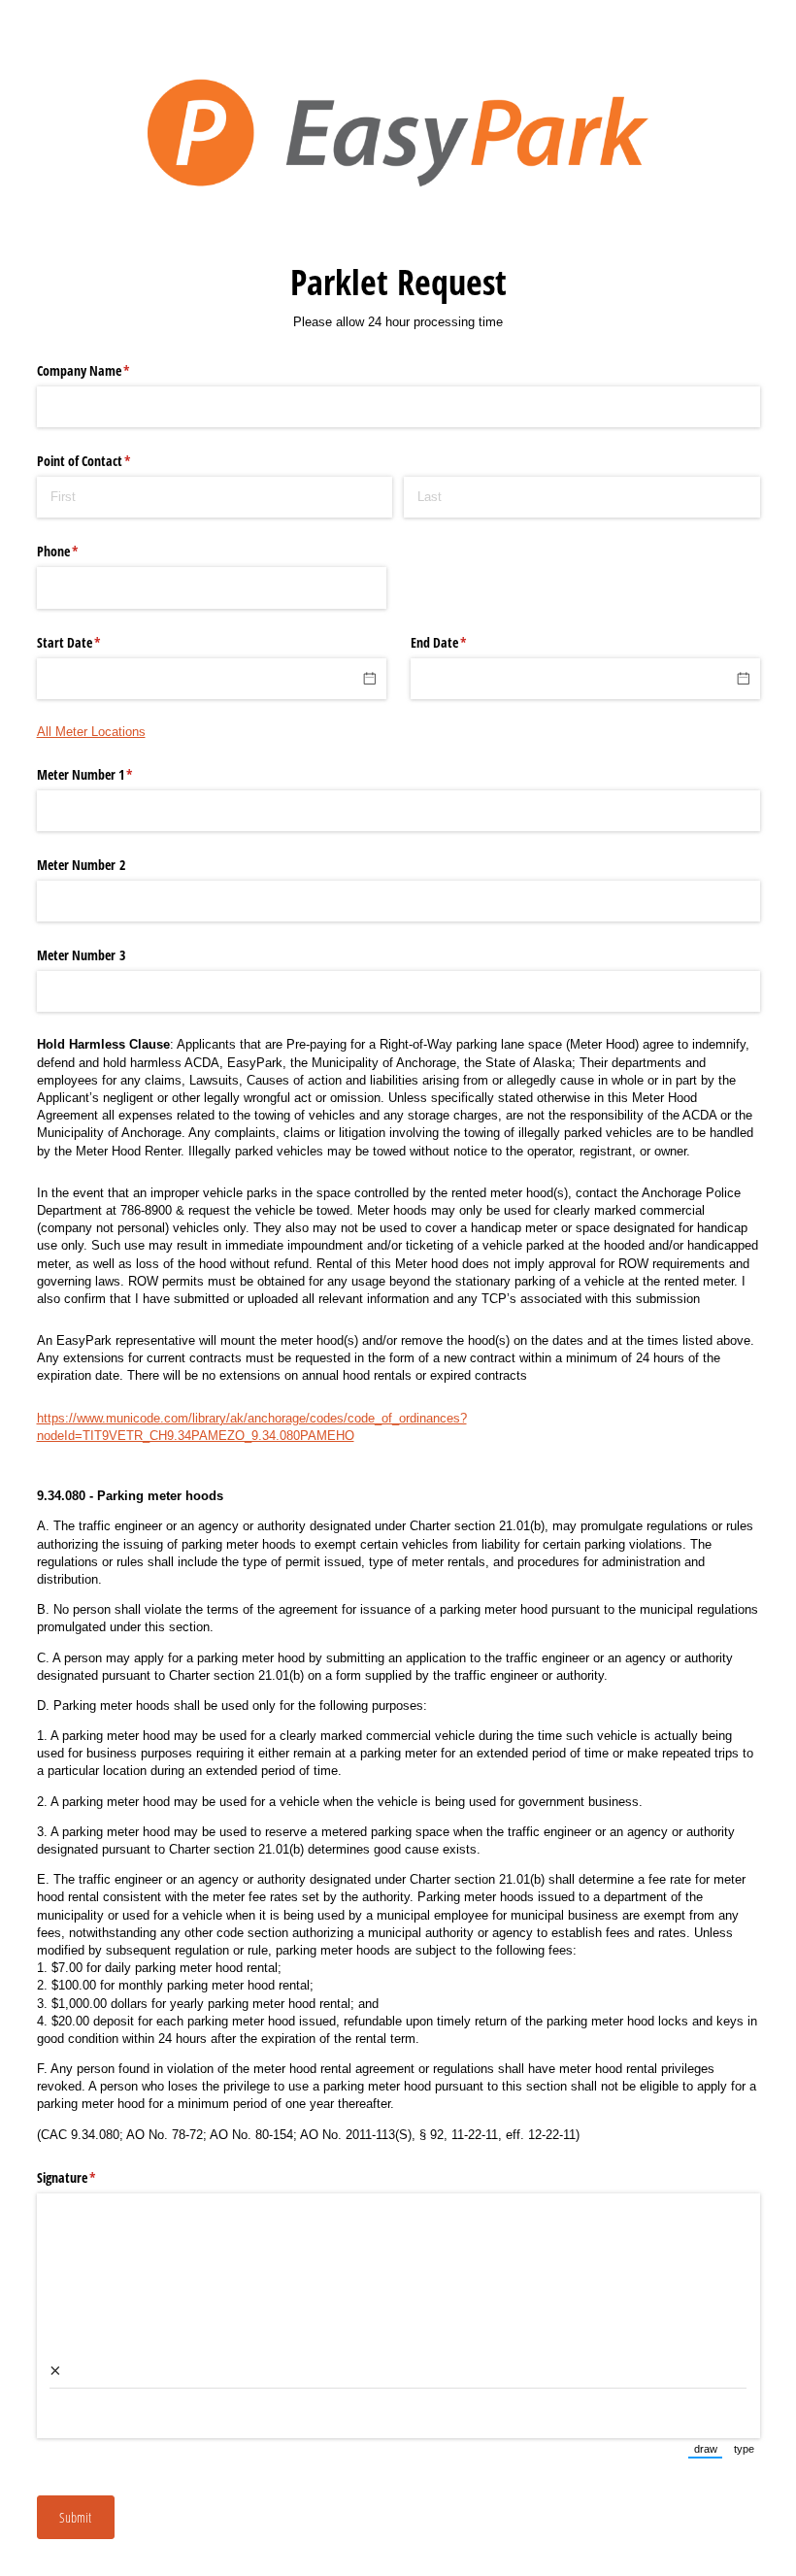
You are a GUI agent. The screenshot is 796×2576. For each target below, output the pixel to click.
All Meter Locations (91, 732)
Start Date (92, 642)
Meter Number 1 (108, 774)
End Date (462, 642)
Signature (89, 2177)
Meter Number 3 (81, 955)
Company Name (106, 370)
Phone (81, 551)
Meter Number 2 (81, 865)
